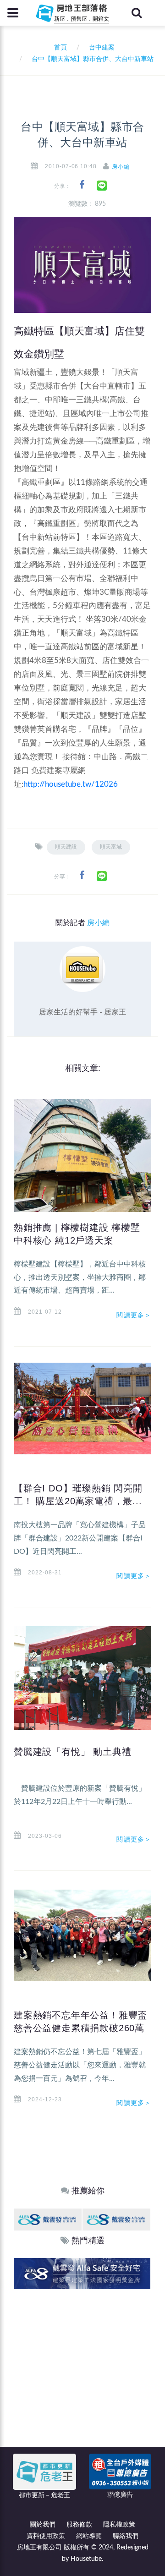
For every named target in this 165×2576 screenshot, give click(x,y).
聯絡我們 (126, 2536)
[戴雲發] (48, 2219)
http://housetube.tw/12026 (71, 784)
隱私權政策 (119, 2525)
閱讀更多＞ (134, 1315)
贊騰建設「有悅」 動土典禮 (72, 1752)
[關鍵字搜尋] (137, 13)
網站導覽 (89, 2536)
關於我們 (43, 2525)
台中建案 (102, 48)
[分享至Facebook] (82, 185)
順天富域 (111, 847)
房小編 (121, 167)
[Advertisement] (82, 2376)
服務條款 (79, 2525)
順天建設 (66, 847)
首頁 (59, 48)
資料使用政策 (46, 2536)
